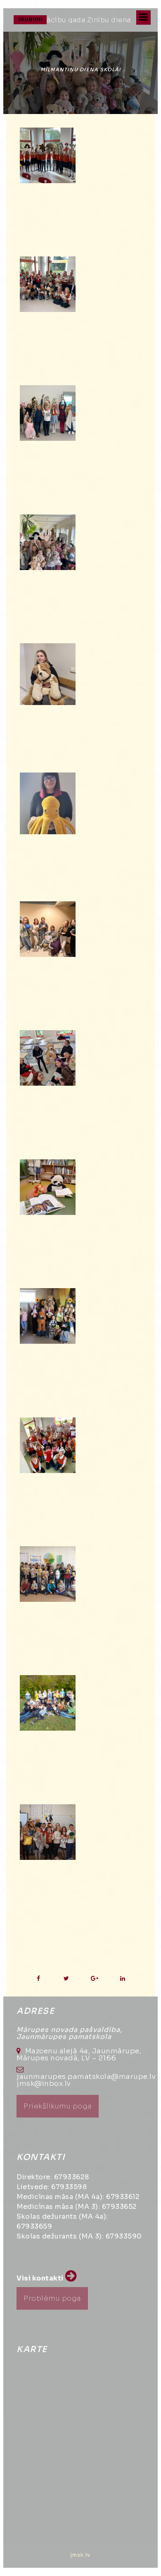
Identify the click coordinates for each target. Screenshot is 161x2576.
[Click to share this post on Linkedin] (122, 1979)
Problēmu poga (52, 2298)
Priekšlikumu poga (58, 2106)
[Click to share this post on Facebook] (38, 1979)
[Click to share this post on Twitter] (66, 1979)
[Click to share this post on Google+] (94, 1979)
